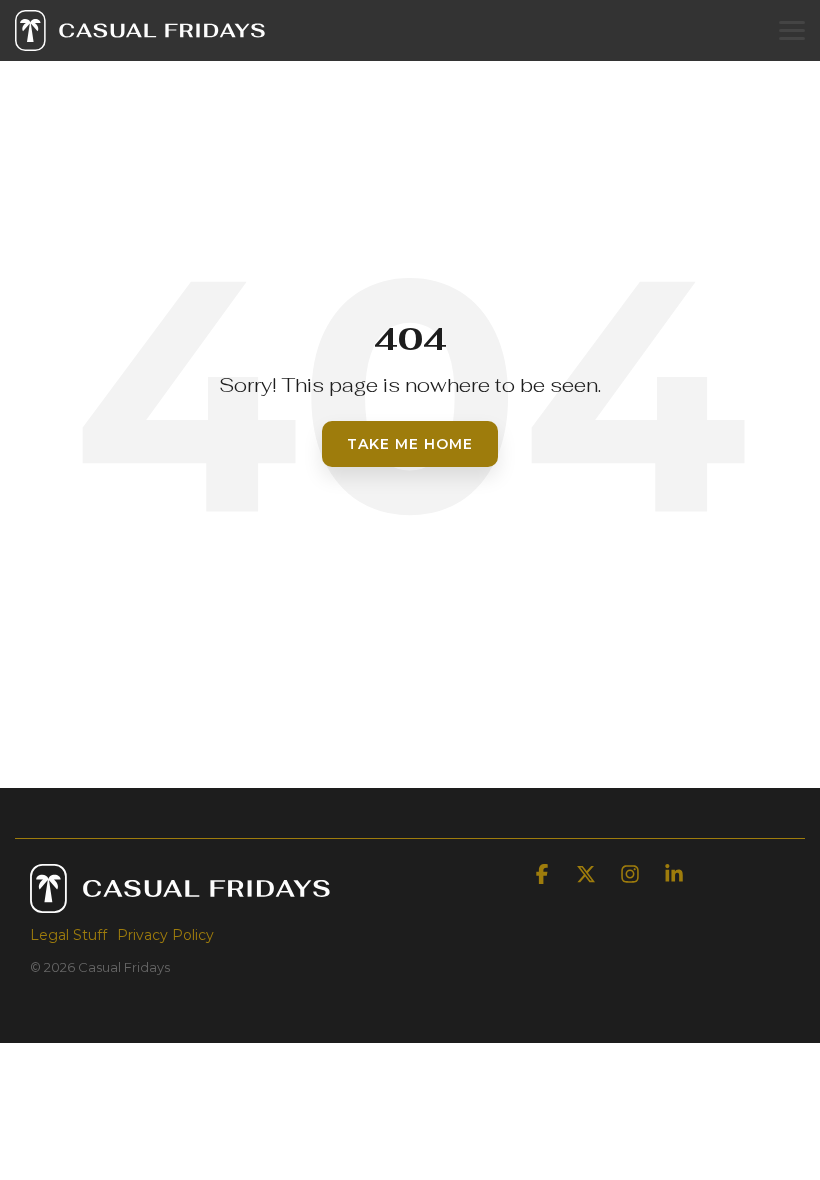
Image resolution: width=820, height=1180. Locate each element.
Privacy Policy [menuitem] (165, 935)
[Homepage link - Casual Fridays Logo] (180, 902)
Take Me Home (410, 444)
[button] (792, 29)
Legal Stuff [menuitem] (68, 935)
